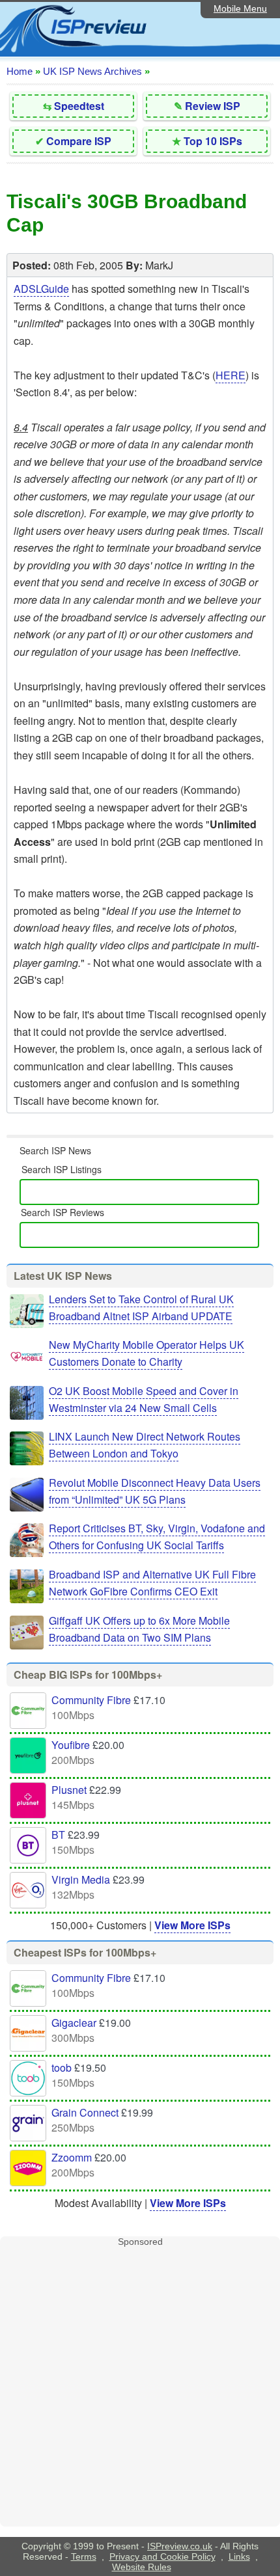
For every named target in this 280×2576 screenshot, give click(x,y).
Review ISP (213, 106)
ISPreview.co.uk (180, 2546)
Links (239, 2556)
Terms (84, 2556)
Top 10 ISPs (213, 141)
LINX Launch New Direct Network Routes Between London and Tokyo (145, 1445)
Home (20, 71)
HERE (231, 375)
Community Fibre (91, 1700)
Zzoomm (72, 2157)
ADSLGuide (41, 289)
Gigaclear (74, 2023)
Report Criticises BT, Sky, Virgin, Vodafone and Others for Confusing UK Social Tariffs (157, 1537)
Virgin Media (81, 1879)
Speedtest (79, 106)
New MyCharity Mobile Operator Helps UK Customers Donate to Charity (147, 1353)
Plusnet (69, 1790)
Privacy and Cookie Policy (162, 2556)
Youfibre (71, 1745)
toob (62, 2068)
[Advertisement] (140, 2387)
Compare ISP (79, 141)
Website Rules (142, 2567)
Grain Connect (85, 2112)
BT (58, 1835)
